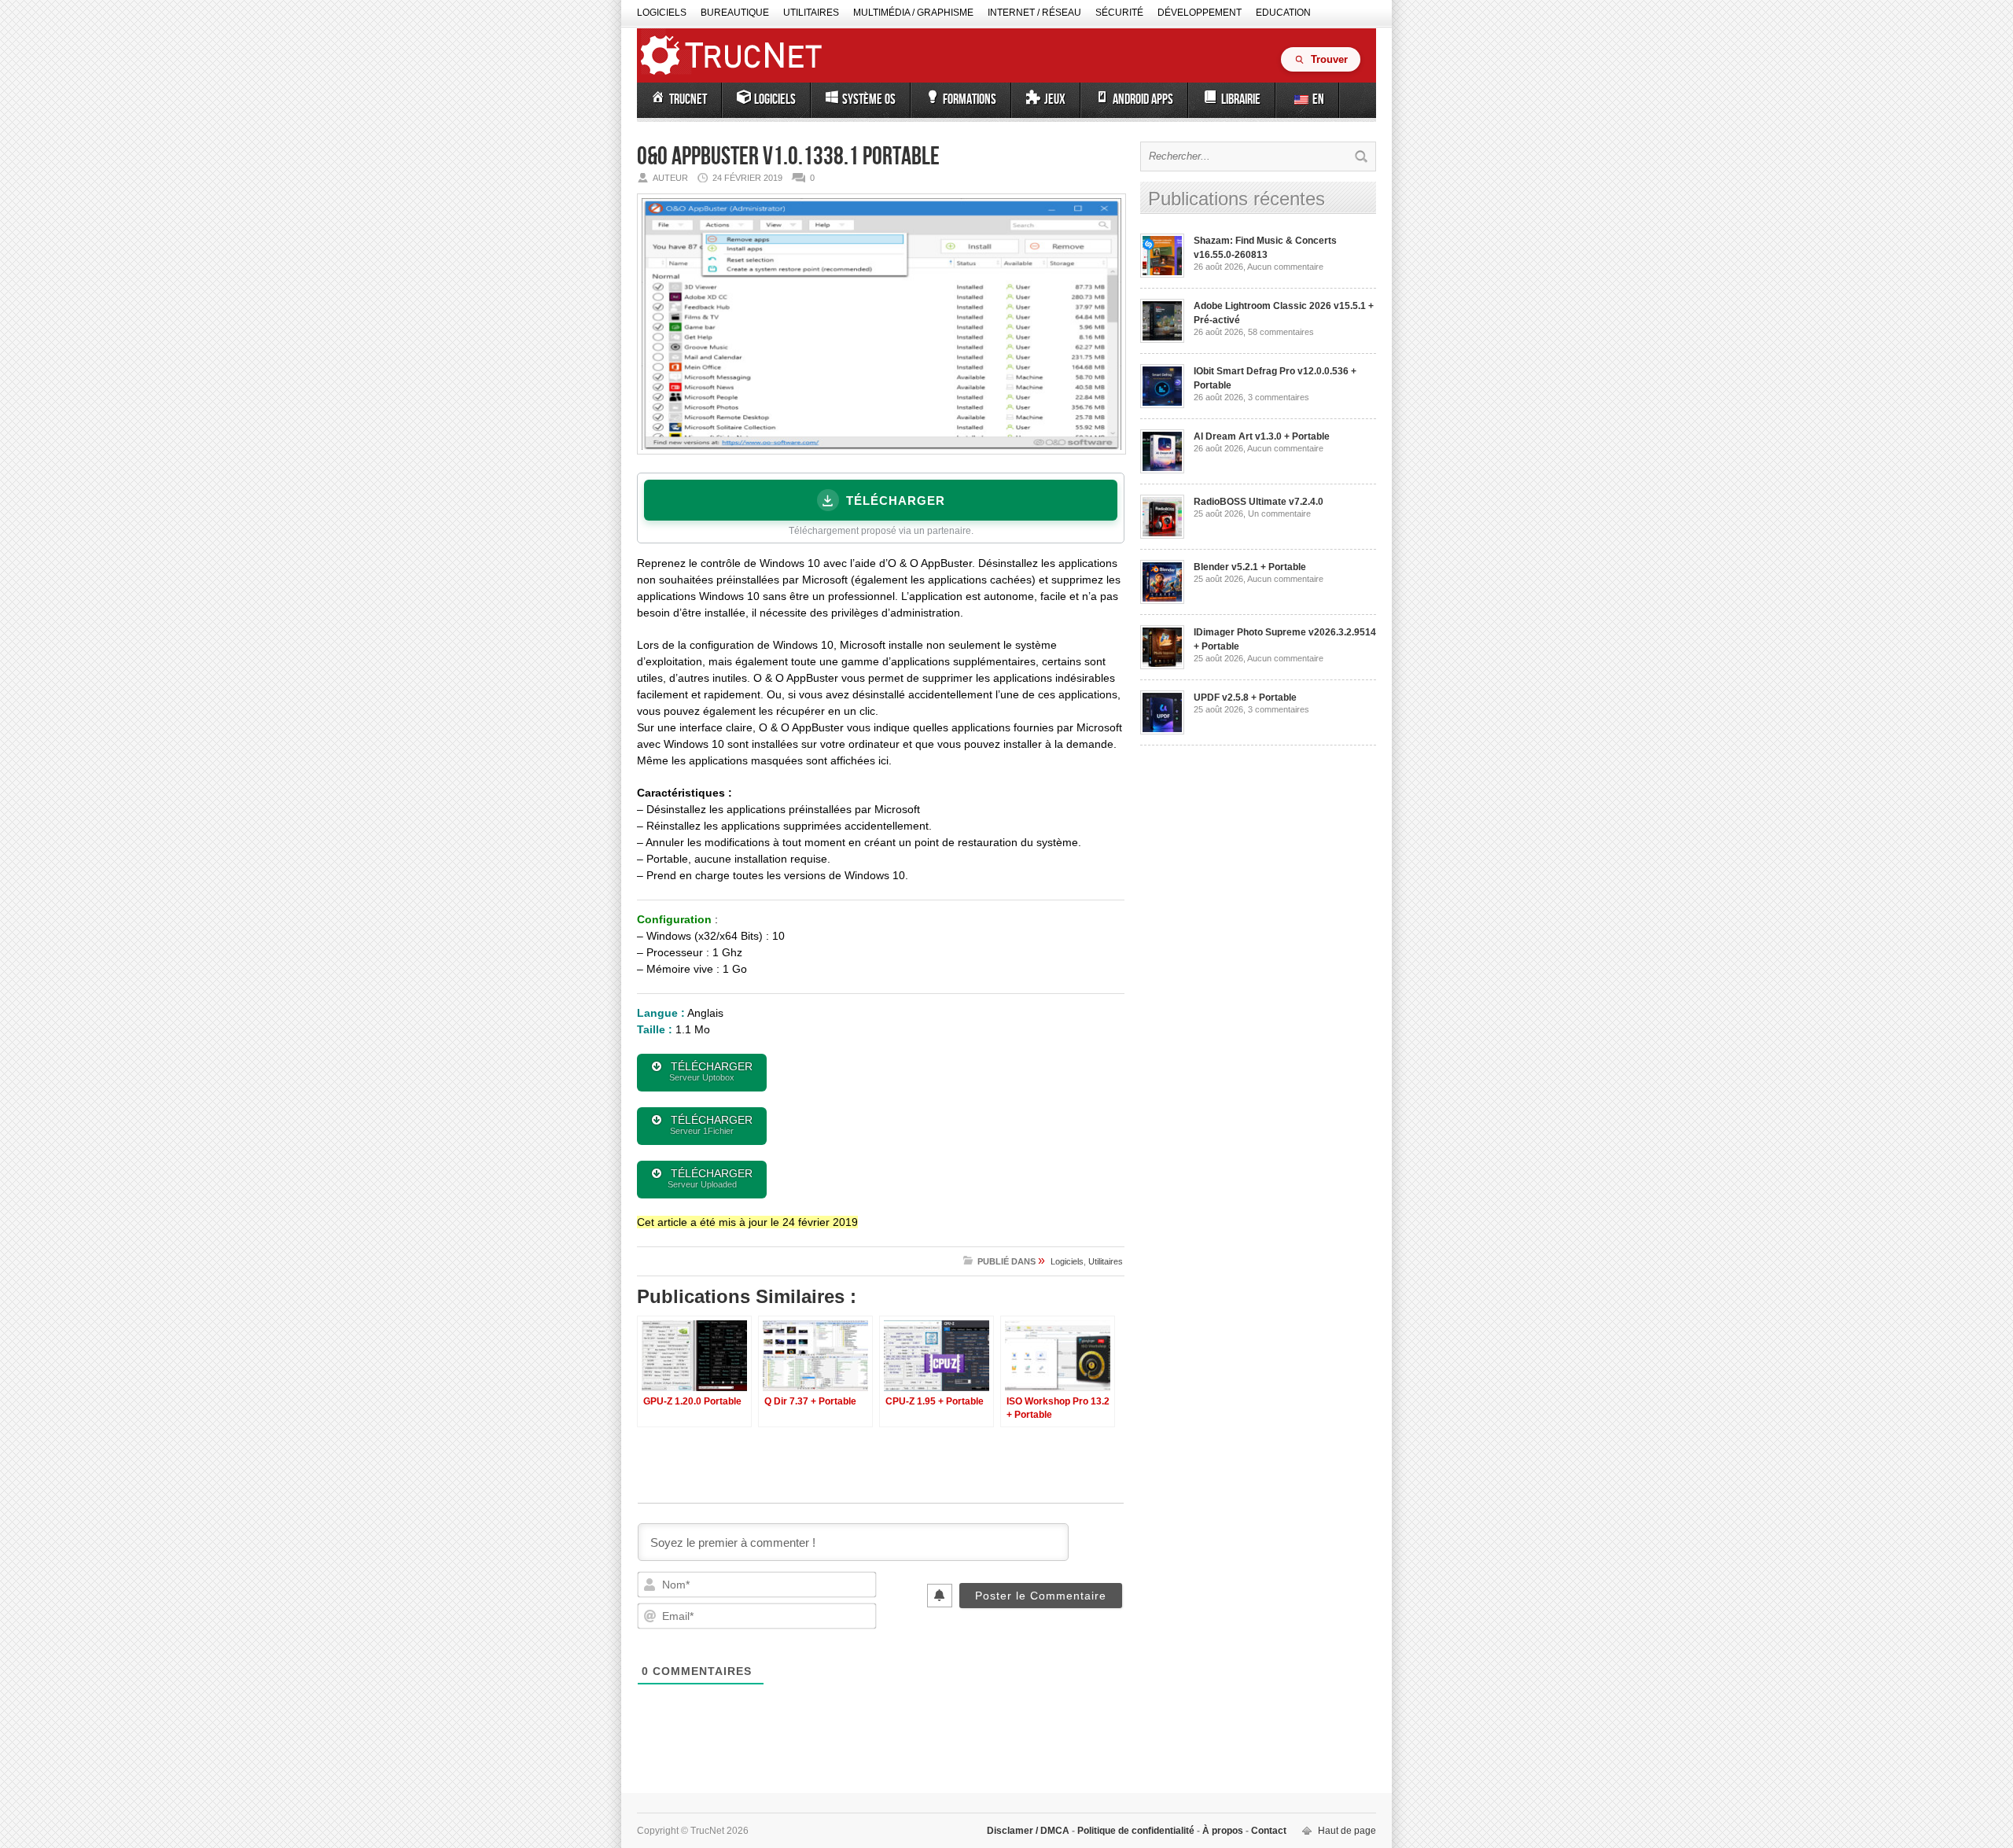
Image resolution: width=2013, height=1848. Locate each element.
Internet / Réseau (1034, 13)
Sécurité (1119, 13)
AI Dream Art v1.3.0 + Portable (1262, 436)
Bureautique (735, 13)
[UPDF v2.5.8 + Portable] (1162, 731)
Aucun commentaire (1285, 267)
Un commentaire (1279, 514)
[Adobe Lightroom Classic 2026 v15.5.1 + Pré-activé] (1162, 340)
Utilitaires (811, 13)
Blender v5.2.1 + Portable (1250, 567)
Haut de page (1347, 1831)
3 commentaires (1279, 397)
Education (1283, 13)
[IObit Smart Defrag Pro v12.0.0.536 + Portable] (1162, 405)
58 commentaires (1281, 332)
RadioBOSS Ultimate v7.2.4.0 (1259, 502)
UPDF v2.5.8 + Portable (1245, 698)
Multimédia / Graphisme (913, 13)
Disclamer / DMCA (1029, 1831)
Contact (1268, 1831)
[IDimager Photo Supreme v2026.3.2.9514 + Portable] (1162, 666)
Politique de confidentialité (1136, 1831)
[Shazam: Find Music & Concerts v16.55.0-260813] (1162, 274)
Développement (1200, 13)
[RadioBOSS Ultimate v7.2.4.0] (1162, 536)
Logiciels (662, 13)
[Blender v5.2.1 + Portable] (1162, 601)
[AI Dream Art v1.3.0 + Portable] (1162, 470)
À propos (1223, 1831)
